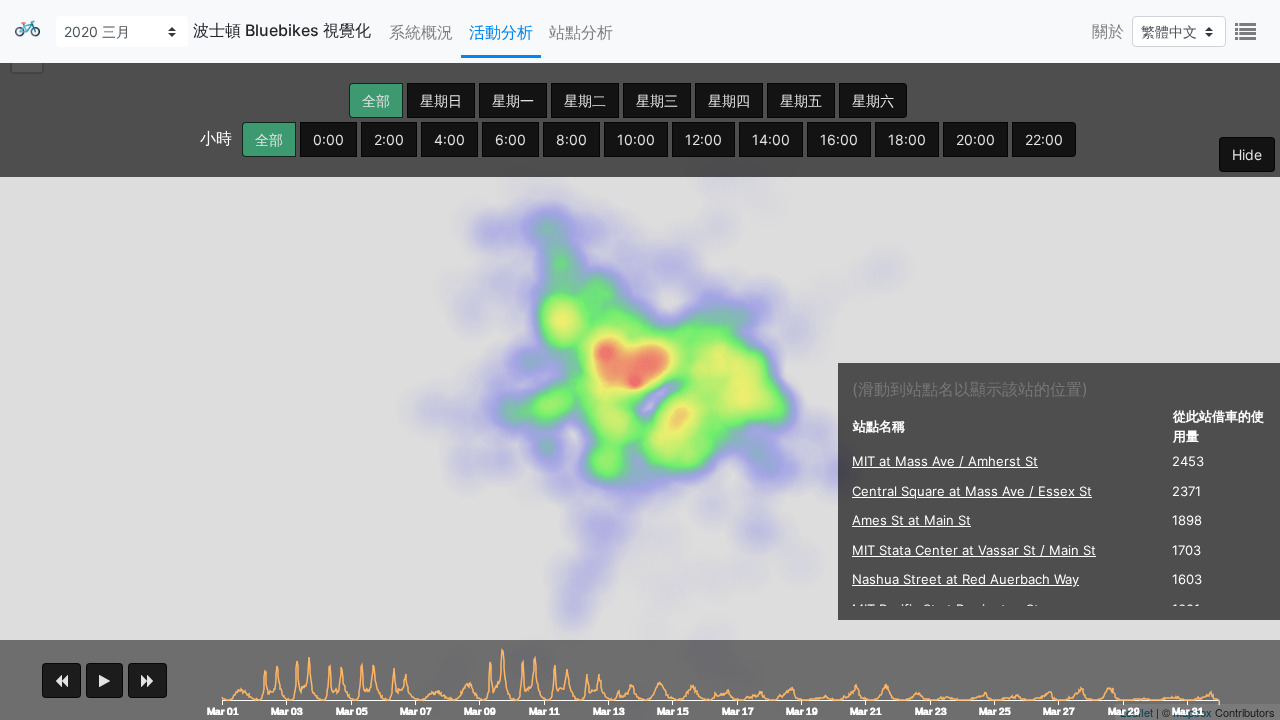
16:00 (839, 139)
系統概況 (421, 32)
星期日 (441, 100)
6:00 (510, 139)
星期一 (513, 100)
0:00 (328, 139)
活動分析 (501, 32)
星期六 (873, 100)
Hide (1247, 154)
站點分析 (581, 32)
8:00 (571, 139)
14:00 (771, 139)
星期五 (801, 100)
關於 (1108, 31)
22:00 (1044, 139)
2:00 (389, 139)
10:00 (636, 139)
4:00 (449, 139)
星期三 (657, 100)
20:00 (975, 139)
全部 (376, 100)
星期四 (729, 100)
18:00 (907, 139)
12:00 (703, 139)
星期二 (585, 100)
